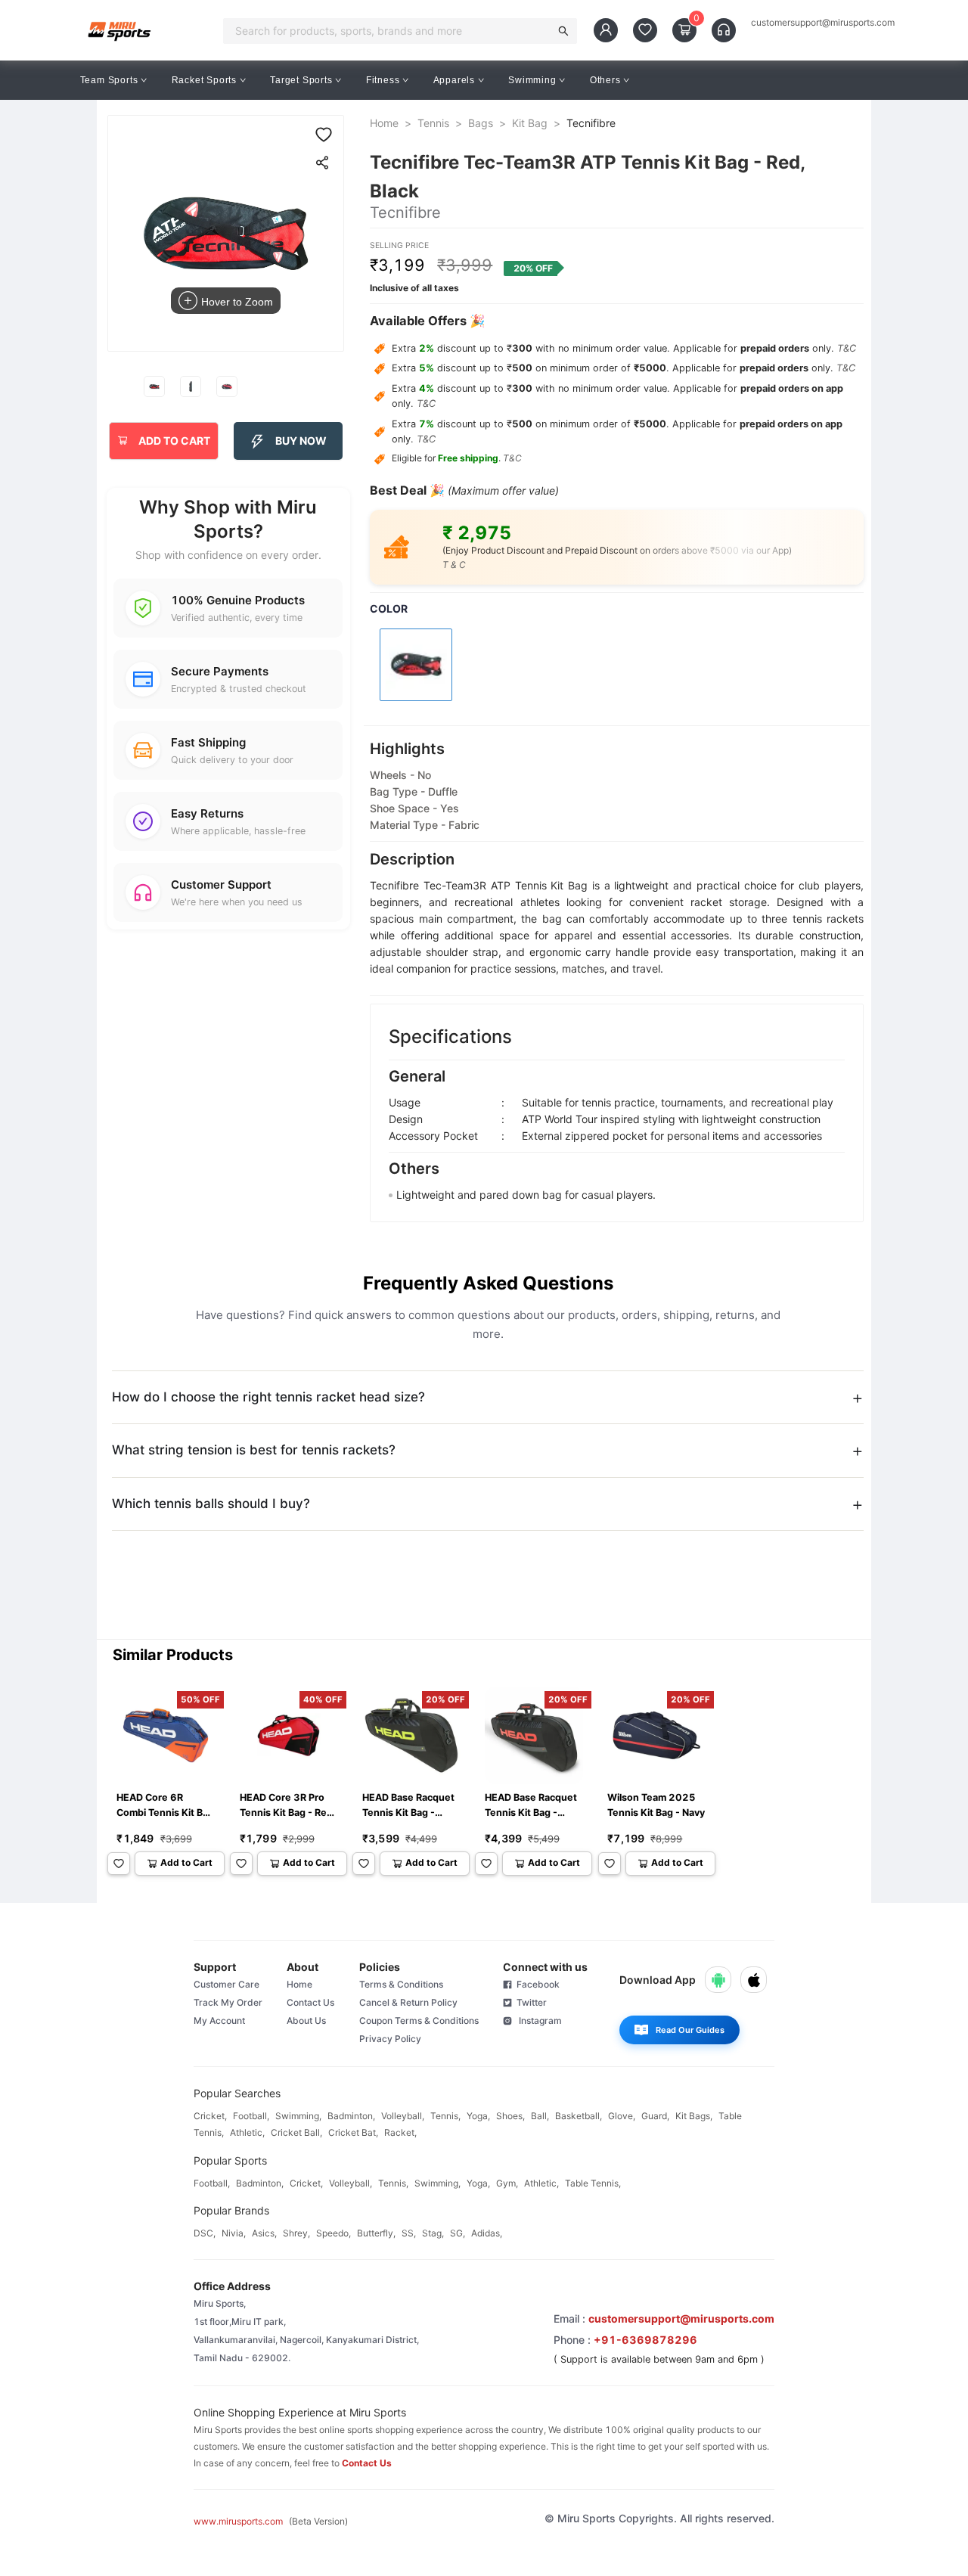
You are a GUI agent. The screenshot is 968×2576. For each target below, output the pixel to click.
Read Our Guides (690, 2030)
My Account (219, 2020)
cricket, (210, 2116)
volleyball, (403, 2116)
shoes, (510, 2116)
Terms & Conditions (401, 1984)
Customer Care (226, 1984)
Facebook (536, 1984)
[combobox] (391, 31)
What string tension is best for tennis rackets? (254, 1450)
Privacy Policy (390, 2039)
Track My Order (228, 2002)
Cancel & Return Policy (408, 2002)
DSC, (205, 2233)
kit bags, (694, 2116)
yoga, (478, 2116)
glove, (622, 2116)
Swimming (532, 80)
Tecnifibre (591, 123)
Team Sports (109, 80)
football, (251, 2116)
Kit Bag (530, 123)
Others (605, 80)
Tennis (433, 123)
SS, (409, 2233)
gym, (507, 2183)
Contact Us (310, 2002)
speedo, (334, 2233)
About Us (306, 2020)
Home (384, 123)
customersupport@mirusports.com (823, 23)
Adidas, (487, 2233)
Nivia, (234, 2233)
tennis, (445, 2116)
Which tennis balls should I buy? (211, 1504)
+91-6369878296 (645, 2340)
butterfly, (376, 2233)
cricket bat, (353, 2132)
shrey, (296, 2233)
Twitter (529, 2002)
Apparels (454, 80)
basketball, (579, 2116)
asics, (264, 2233)
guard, (655, 2116)
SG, (458, 2233)
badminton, (351, 2116)
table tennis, (593, 2183)
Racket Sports (204, 80)
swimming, (298, 2116)
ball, (540, 2116)
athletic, (247, 2132)
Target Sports (301, 80)
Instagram (537, 2020)
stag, (433, 2233)
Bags (481, 123)
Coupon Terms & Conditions (419, 2020)
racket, (400, 2132)
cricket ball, (296, 2132)
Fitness (383, 80)
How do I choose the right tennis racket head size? (268, 1397)
